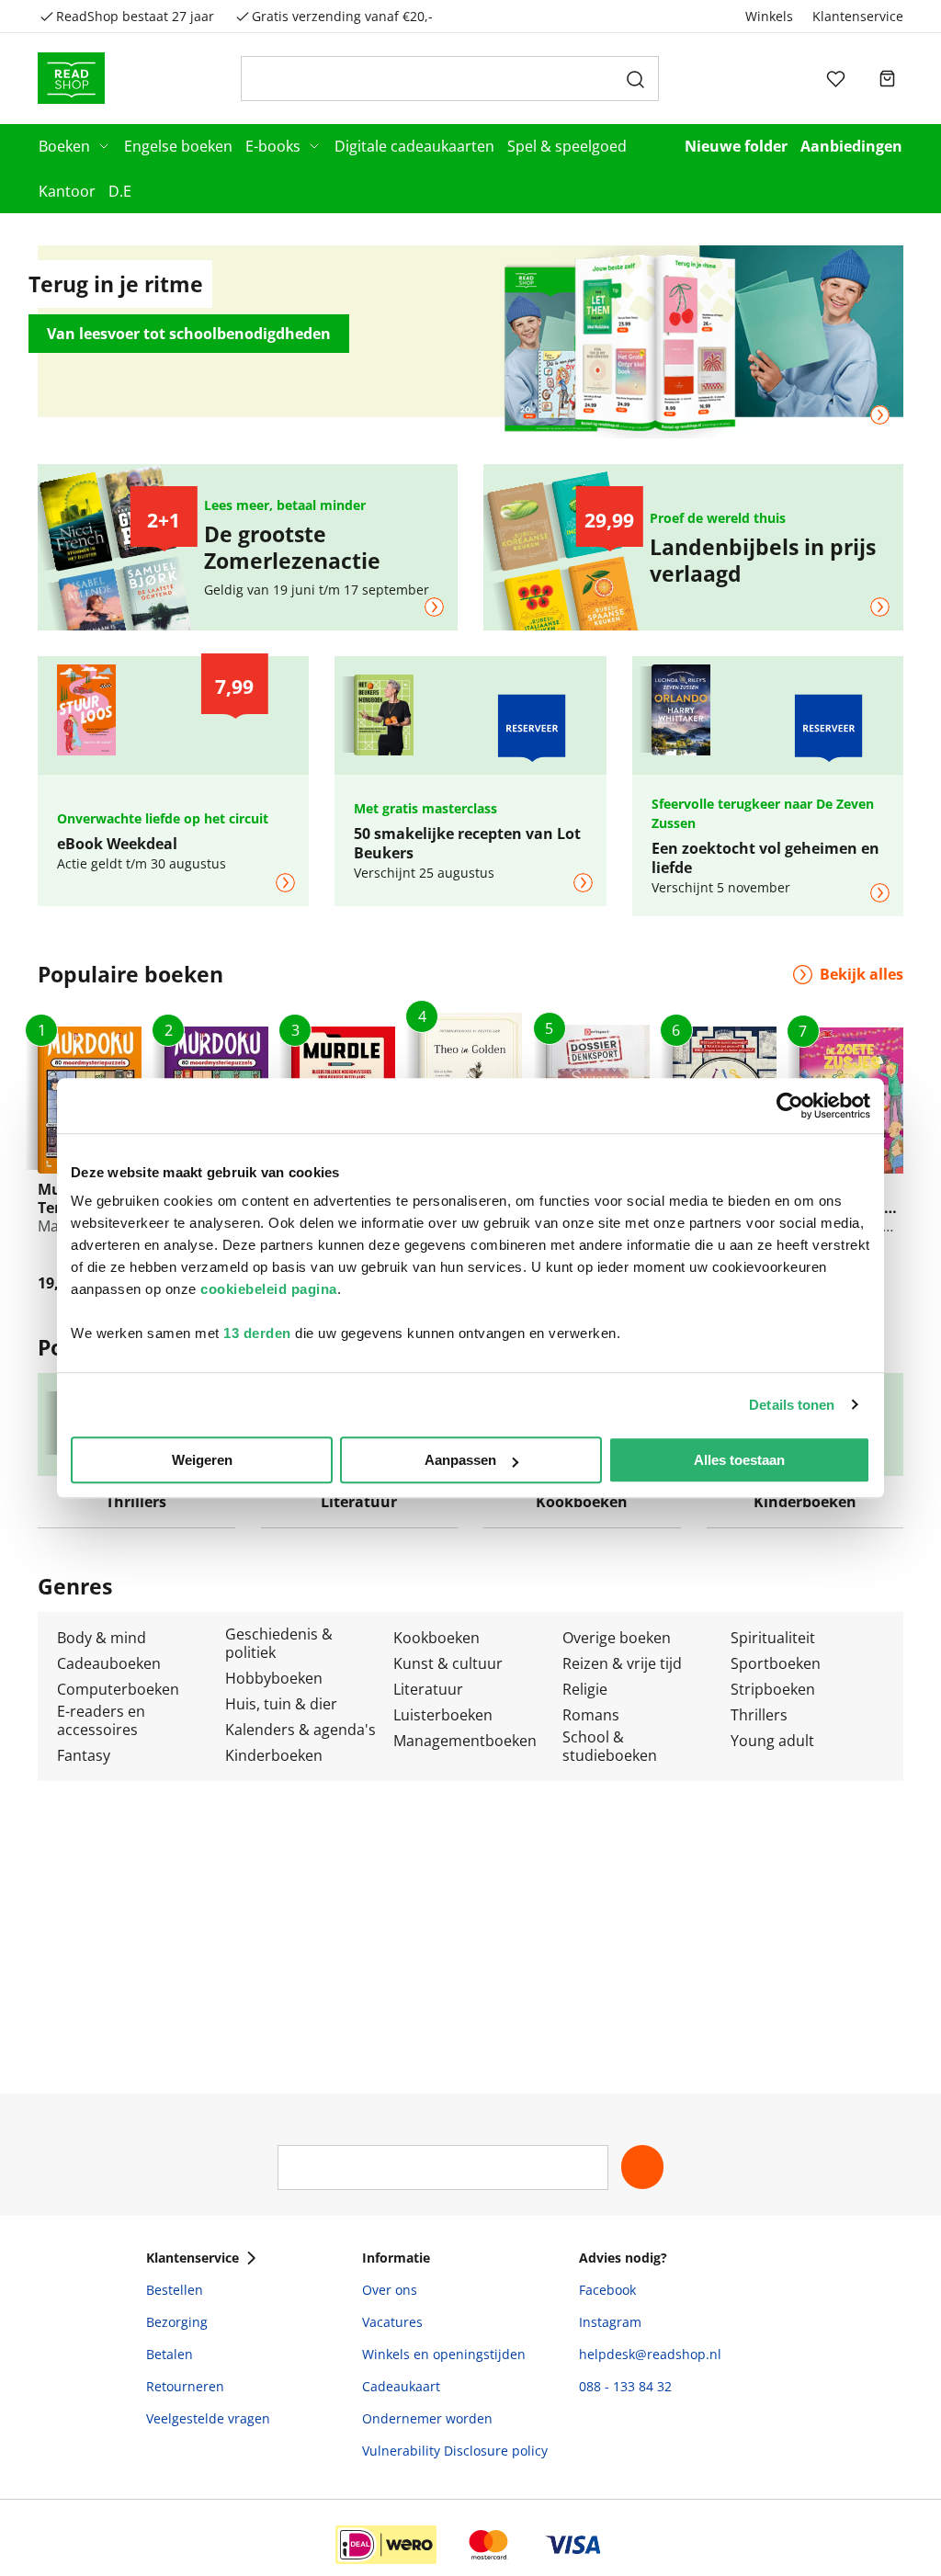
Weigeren (202, 1460)
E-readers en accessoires (101, 1720)
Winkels (769, 16)
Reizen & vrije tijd (622, 1663)
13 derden (257, 1333)
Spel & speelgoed (567, 146)
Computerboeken (118, 1689)
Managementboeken (465, 1741)
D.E (120, 191)
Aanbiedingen (851, 146)
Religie (585, 1689)
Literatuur (428, 1689)
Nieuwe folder (736, 146)
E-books (273, 146)
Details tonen (792, 1405)
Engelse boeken (178, 146)
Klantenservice (858, 16)
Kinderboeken (274, 1755)
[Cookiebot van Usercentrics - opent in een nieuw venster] (790, 1106)
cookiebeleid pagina (269, 1289)
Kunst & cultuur (448, 1663)
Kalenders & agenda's (300, 1730)
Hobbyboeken (274, 1678)
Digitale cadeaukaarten (414, 146)
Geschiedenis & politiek (279, 1643)
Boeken (64, 146)
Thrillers (759, 1715)
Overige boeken (617, 1638)
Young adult (772, 1741)
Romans (591, 1715)
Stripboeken (773, 1689)
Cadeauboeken (109, 1663)
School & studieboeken (610, 1746)
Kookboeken (436, 1638)
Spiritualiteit (773, 1638)
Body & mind (102, 1638)
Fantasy (84, 1755)
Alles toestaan (739, 1460)
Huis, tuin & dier (281, 1704)
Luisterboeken (443, 1715)
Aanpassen (460, 1460)
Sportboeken (776, 1663)
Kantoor (67, 191)
